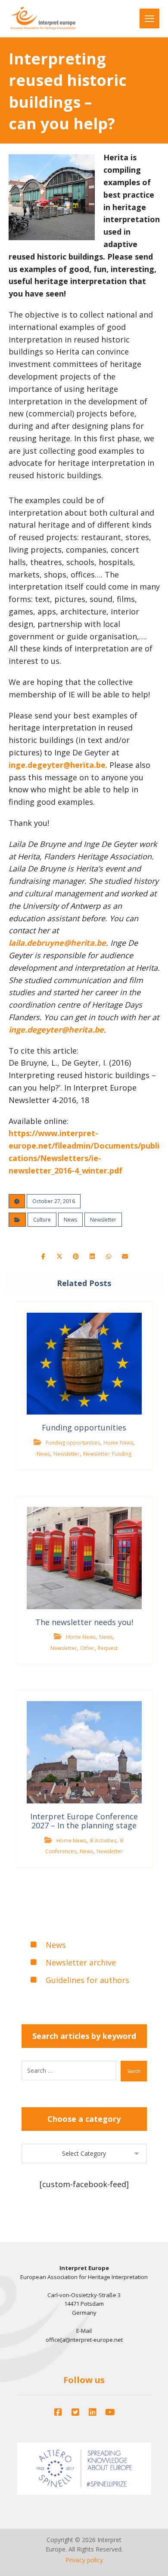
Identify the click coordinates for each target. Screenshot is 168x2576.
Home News (118, 1443)
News (70, 1220)
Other (87, 1648)
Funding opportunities (73, 1443)
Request (108, 1648)
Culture (42, 1220)
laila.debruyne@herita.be (57, 943)
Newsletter (103, 1220)
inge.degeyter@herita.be (57, 765)
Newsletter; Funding (107, 1454)
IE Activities (103, 1841)
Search (134, 2071)
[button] (43, 1256)
